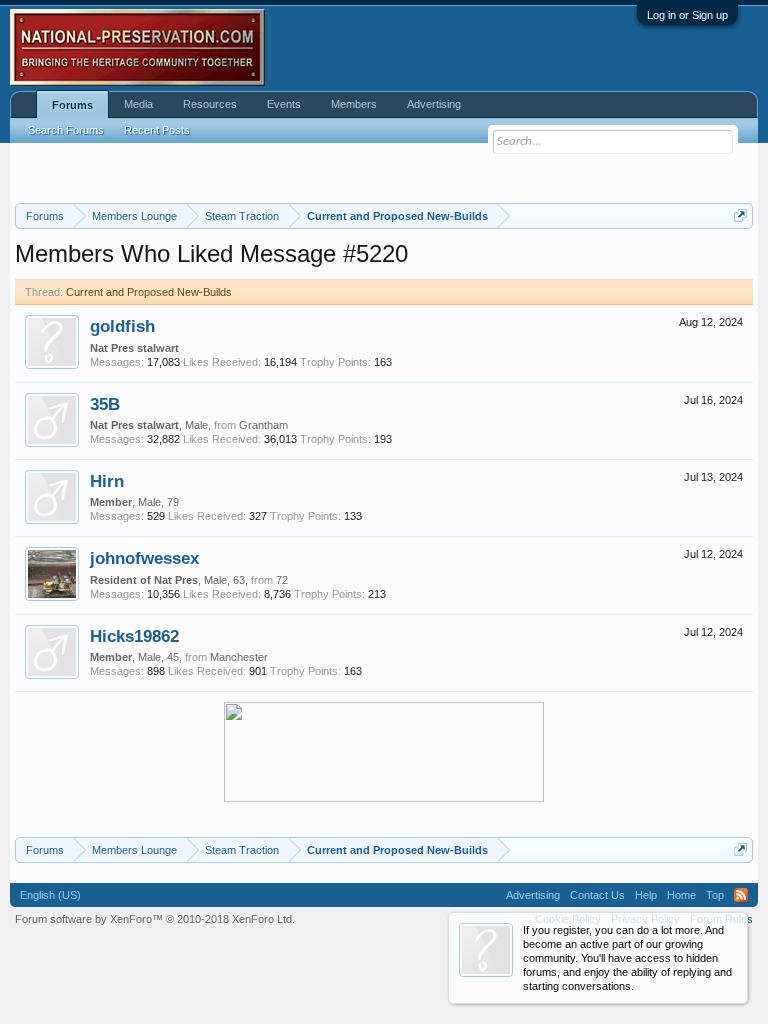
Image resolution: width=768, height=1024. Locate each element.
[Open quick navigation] (740, 215)
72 (282, 580)
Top (715, 895)
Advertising (434, 104)
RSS (741, 895)
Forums (72, 105)
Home (681, 895)
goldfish (122, 326)
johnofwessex (144, 558)
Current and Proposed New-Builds (149, 292)
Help (646, 895)
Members (354, 104)
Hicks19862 (134, 636)
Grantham (263, 425)
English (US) (50, 895)
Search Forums (66, 130)
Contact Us (597, 895)
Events (284, 104)
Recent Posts (157, 130)
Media (138, 104)
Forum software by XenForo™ (155, 919)
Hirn (107, 481)
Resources (210, 104)
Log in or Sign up (687, 15)
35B (105, 404)
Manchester (239, 657)
